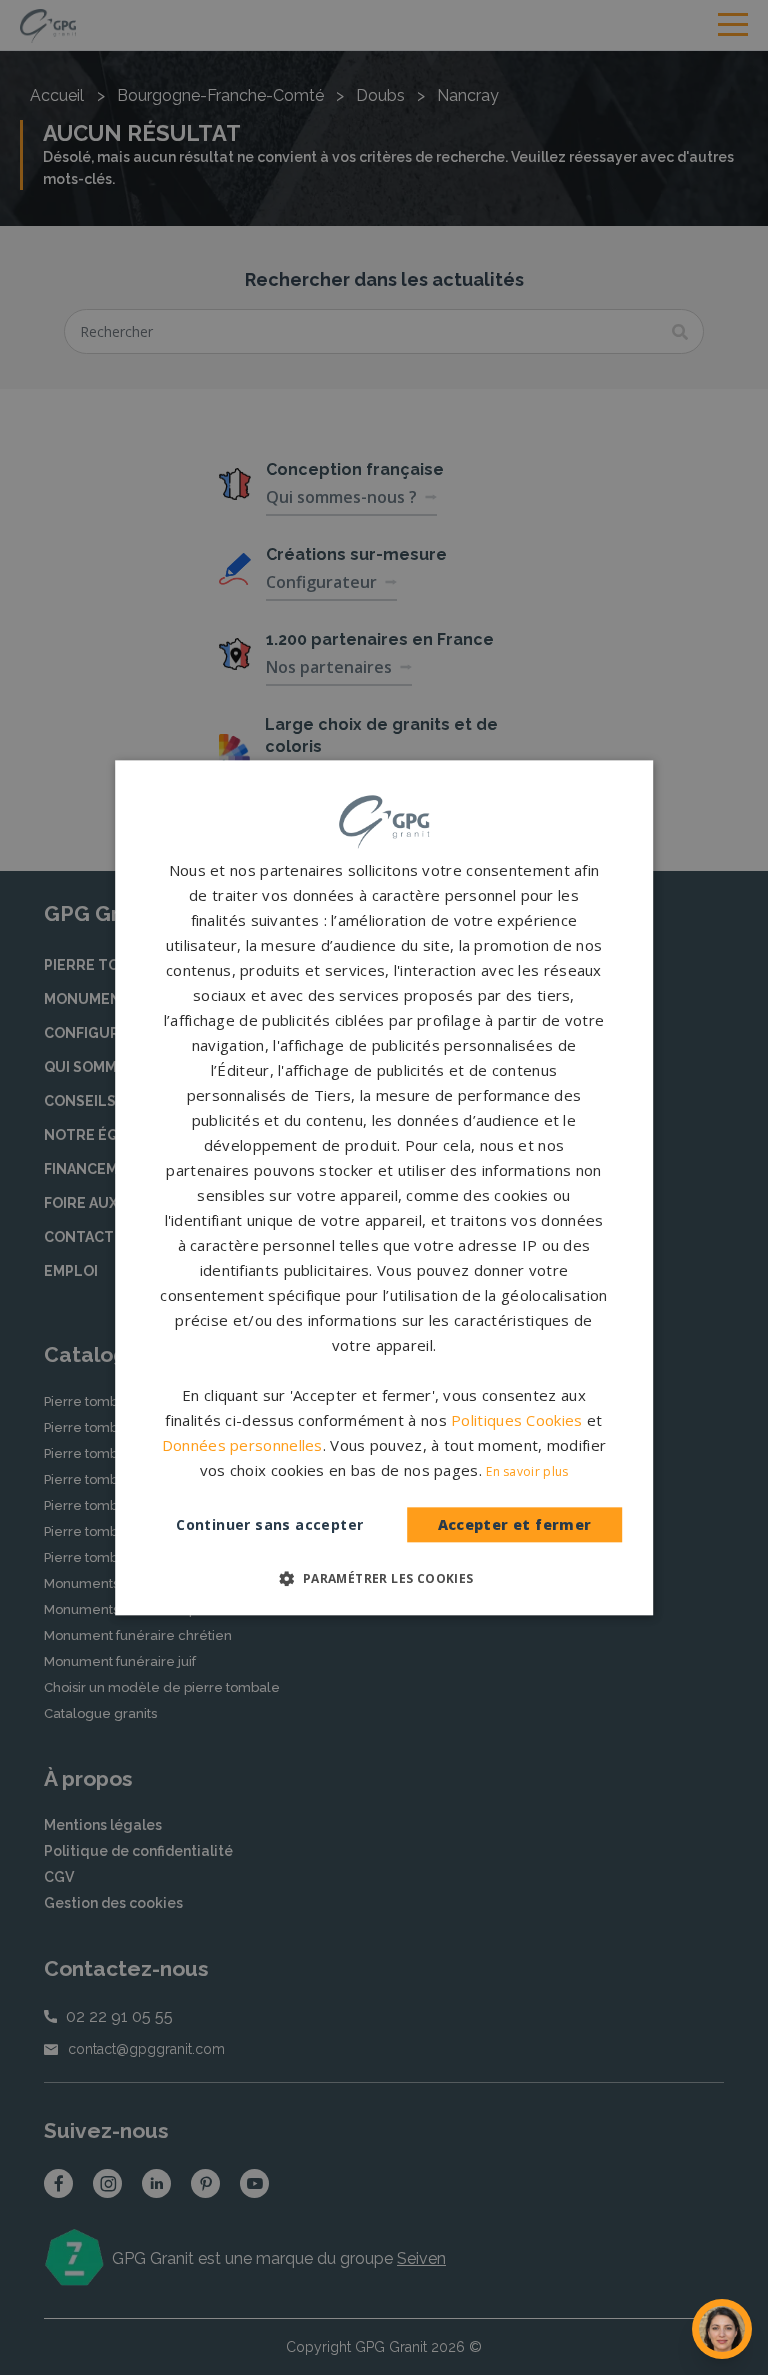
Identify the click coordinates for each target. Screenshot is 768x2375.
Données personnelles (242, 1445)
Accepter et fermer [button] (515, 1525)
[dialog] (384, 1187)
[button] (383, 1578)
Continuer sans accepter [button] (269, 1524)
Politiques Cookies (516, 1420)
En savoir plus (527, 1471)
